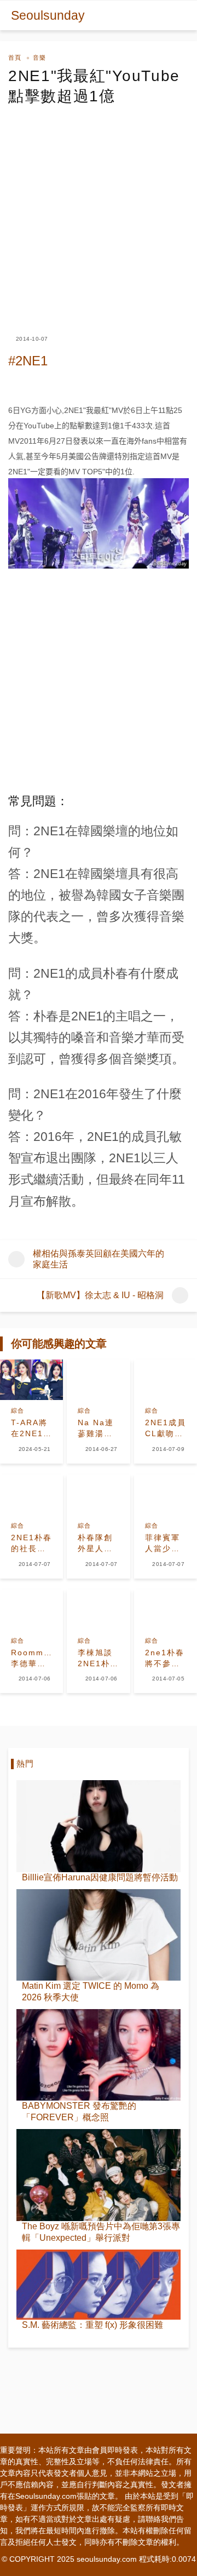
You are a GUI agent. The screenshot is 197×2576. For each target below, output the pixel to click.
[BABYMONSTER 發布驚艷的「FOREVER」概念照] (99, 2055)
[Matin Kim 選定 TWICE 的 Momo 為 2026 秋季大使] (99, 1935)
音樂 (39, 58)
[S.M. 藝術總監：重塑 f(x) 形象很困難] (99, 2285)
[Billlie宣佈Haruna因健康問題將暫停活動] (99, 1826)
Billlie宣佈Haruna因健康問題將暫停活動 (100, 1877)
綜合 (18, 1410)
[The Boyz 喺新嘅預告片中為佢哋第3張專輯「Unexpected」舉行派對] (99, 2175)
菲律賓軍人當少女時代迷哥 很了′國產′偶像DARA (166, 1544)
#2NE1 (28, 361)
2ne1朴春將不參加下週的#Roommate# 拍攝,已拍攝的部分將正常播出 (166, 1659)
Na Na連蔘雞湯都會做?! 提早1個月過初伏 (98, 1428)
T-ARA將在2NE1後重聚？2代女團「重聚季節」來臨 (31, 1428)
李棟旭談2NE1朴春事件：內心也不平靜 (98, 1659)
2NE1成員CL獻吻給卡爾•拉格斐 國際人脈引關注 (166, 1428)
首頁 (15, 58)
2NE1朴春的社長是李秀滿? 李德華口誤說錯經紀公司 (31, 1544)
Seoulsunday (48, 15)
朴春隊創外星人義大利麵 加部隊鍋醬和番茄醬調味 (95, 1544)
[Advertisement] (99, 210)
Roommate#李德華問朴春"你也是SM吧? (31, 1659)
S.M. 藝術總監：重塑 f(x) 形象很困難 (92, 2325)
